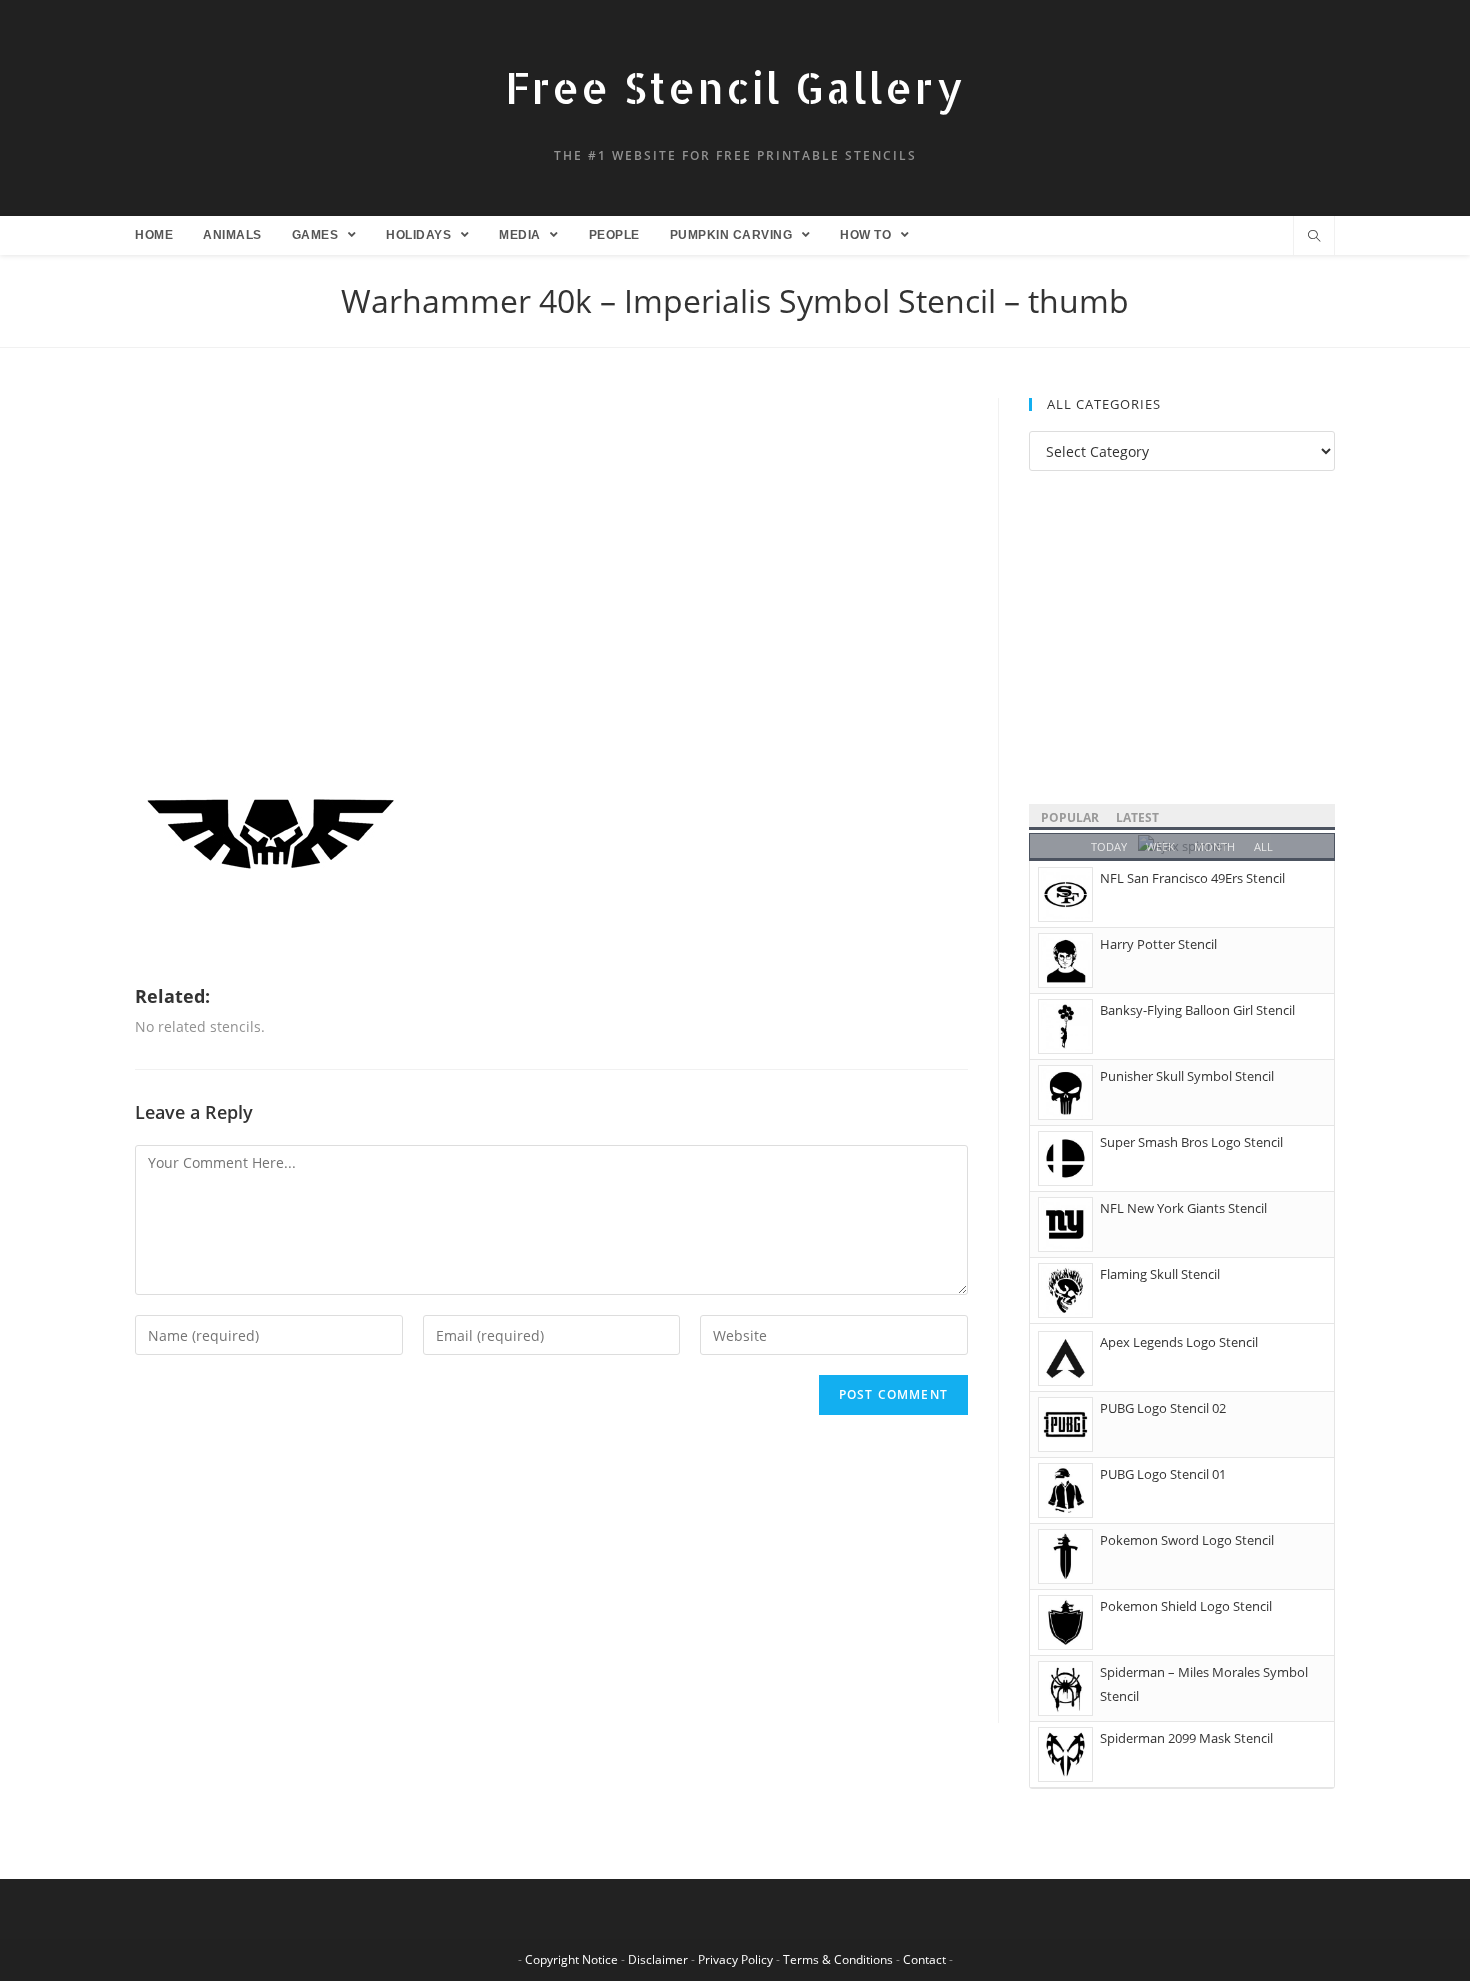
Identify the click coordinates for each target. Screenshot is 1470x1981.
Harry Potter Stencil (1158, 944)
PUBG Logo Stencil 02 (1163, 1408)
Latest (1137, 817)
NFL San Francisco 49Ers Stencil (1192, 878)
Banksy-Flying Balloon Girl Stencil (1197, 1010)
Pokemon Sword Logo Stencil (1187, 1540)
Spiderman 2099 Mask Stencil (1186, 1738)
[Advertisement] (551, 546)
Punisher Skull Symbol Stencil (1187, 1076)
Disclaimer (658, 1959)
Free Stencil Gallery (735, 87)
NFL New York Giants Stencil (1183, 1208)
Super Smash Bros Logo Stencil (1191, 1142)
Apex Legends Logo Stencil (1179, 1342)
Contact (924, 1959)
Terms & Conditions (838, 1959)
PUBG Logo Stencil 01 (1163, 1474)
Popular (1070, 817)
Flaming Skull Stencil (1160, 1274)
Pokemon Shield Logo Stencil (1186, 1606)
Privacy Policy (735, 1959)
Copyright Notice (571, 1959)
